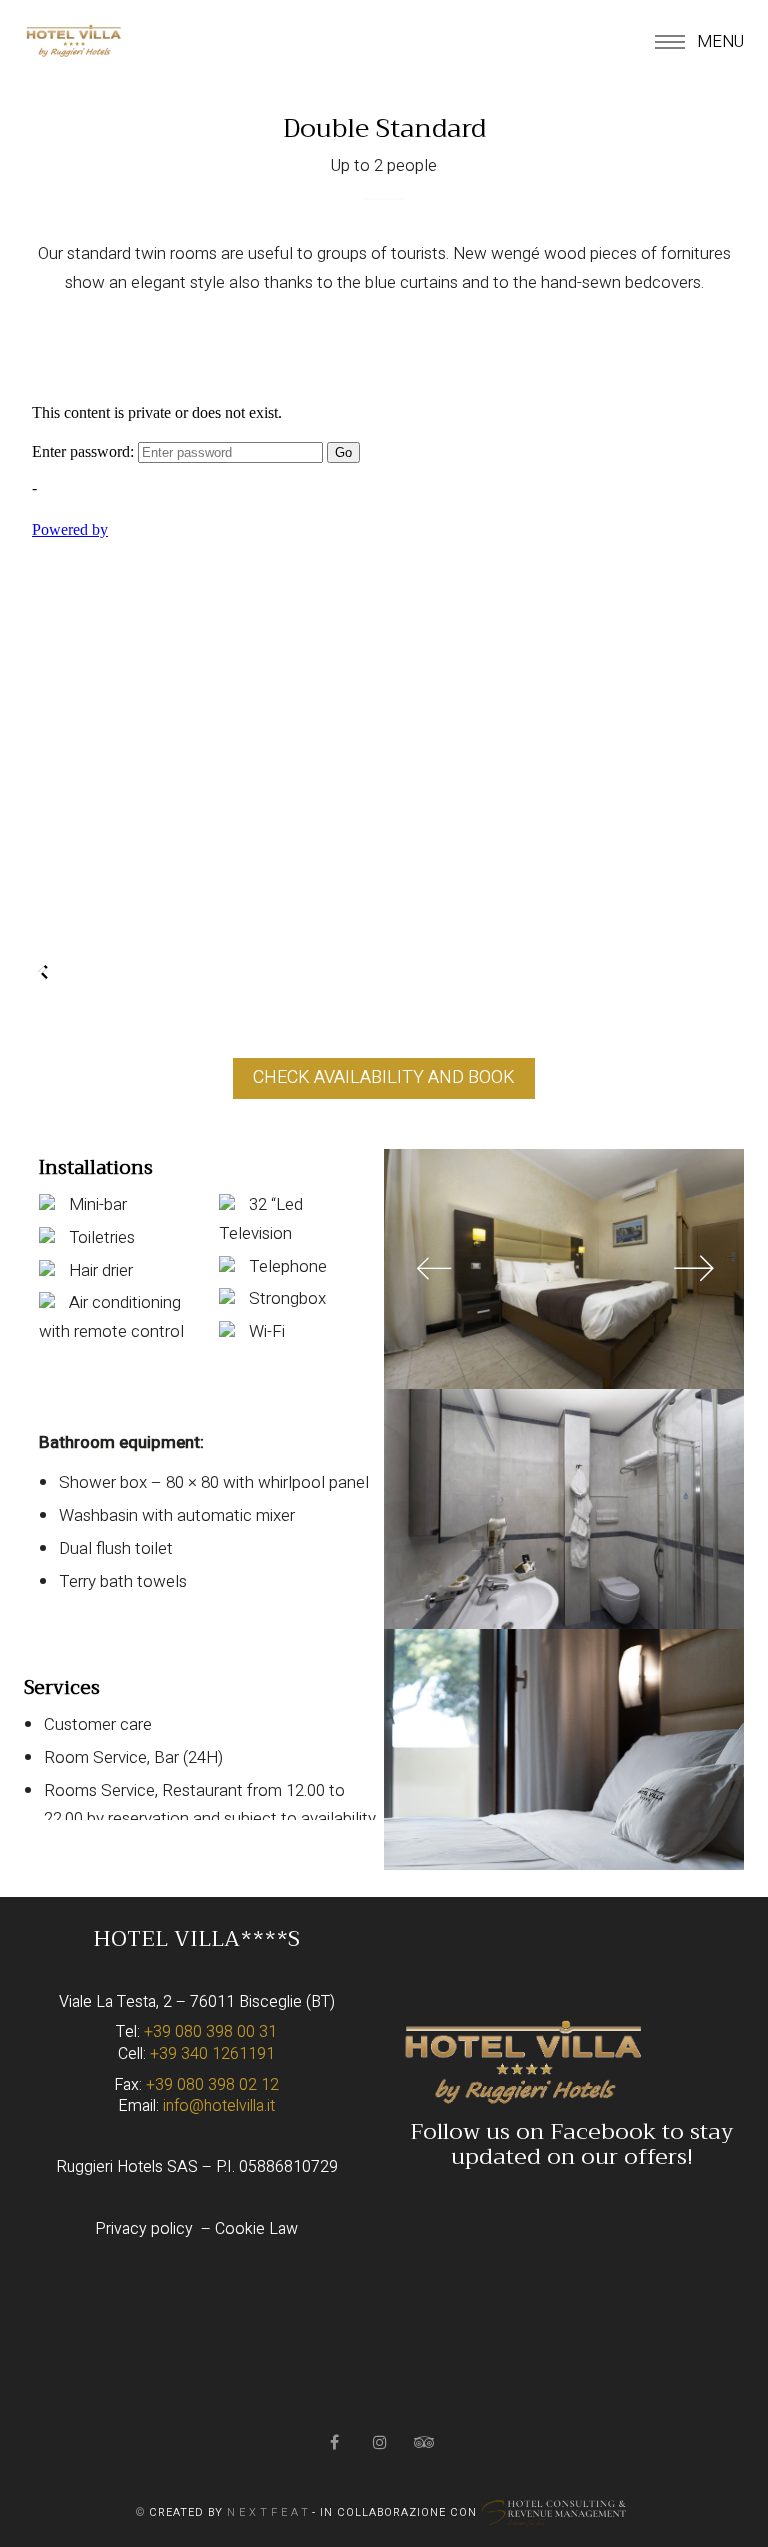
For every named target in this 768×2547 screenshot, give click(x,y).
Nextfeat (269, 2512)
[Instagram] (381, 2442)
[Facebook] (336, 2442)
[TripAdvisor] (426, 2442)
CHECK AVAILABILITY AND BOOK (384, 1077)
